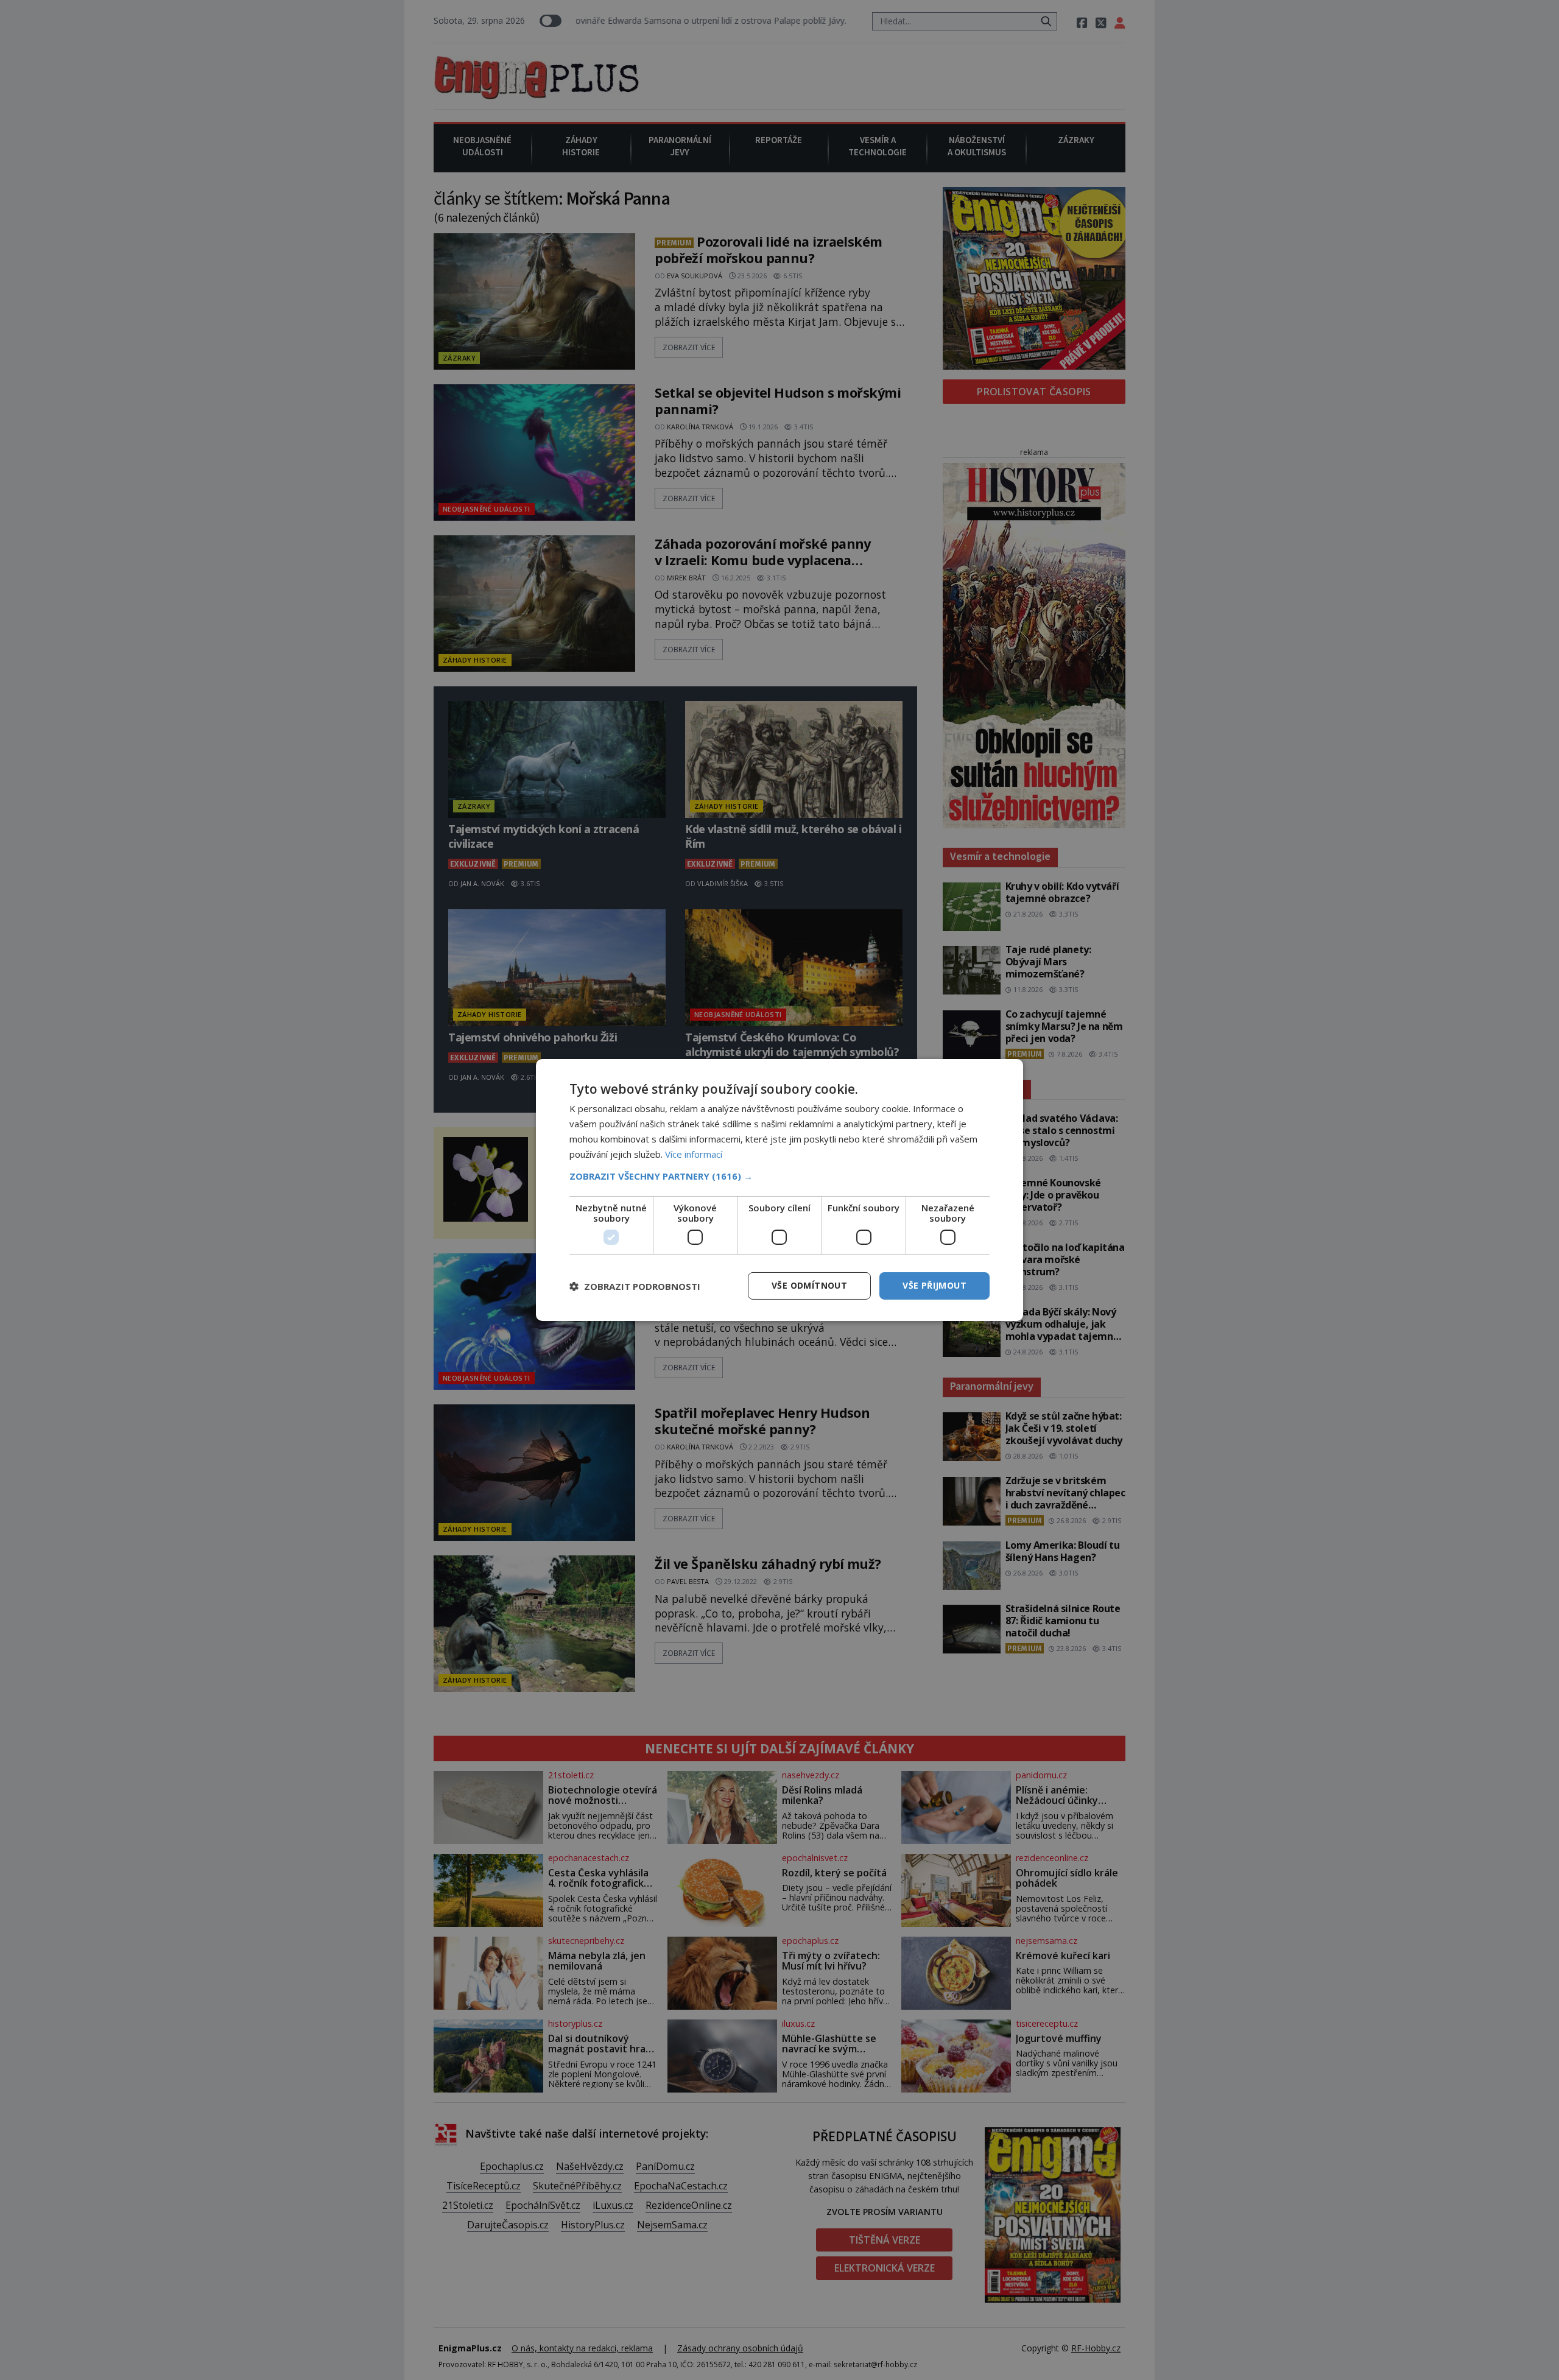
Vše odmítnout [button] (809, 1285)
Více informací (694, 1154)
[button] (779, 1176)
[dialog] (779, 1190)
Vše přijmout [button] (934, 1285)
